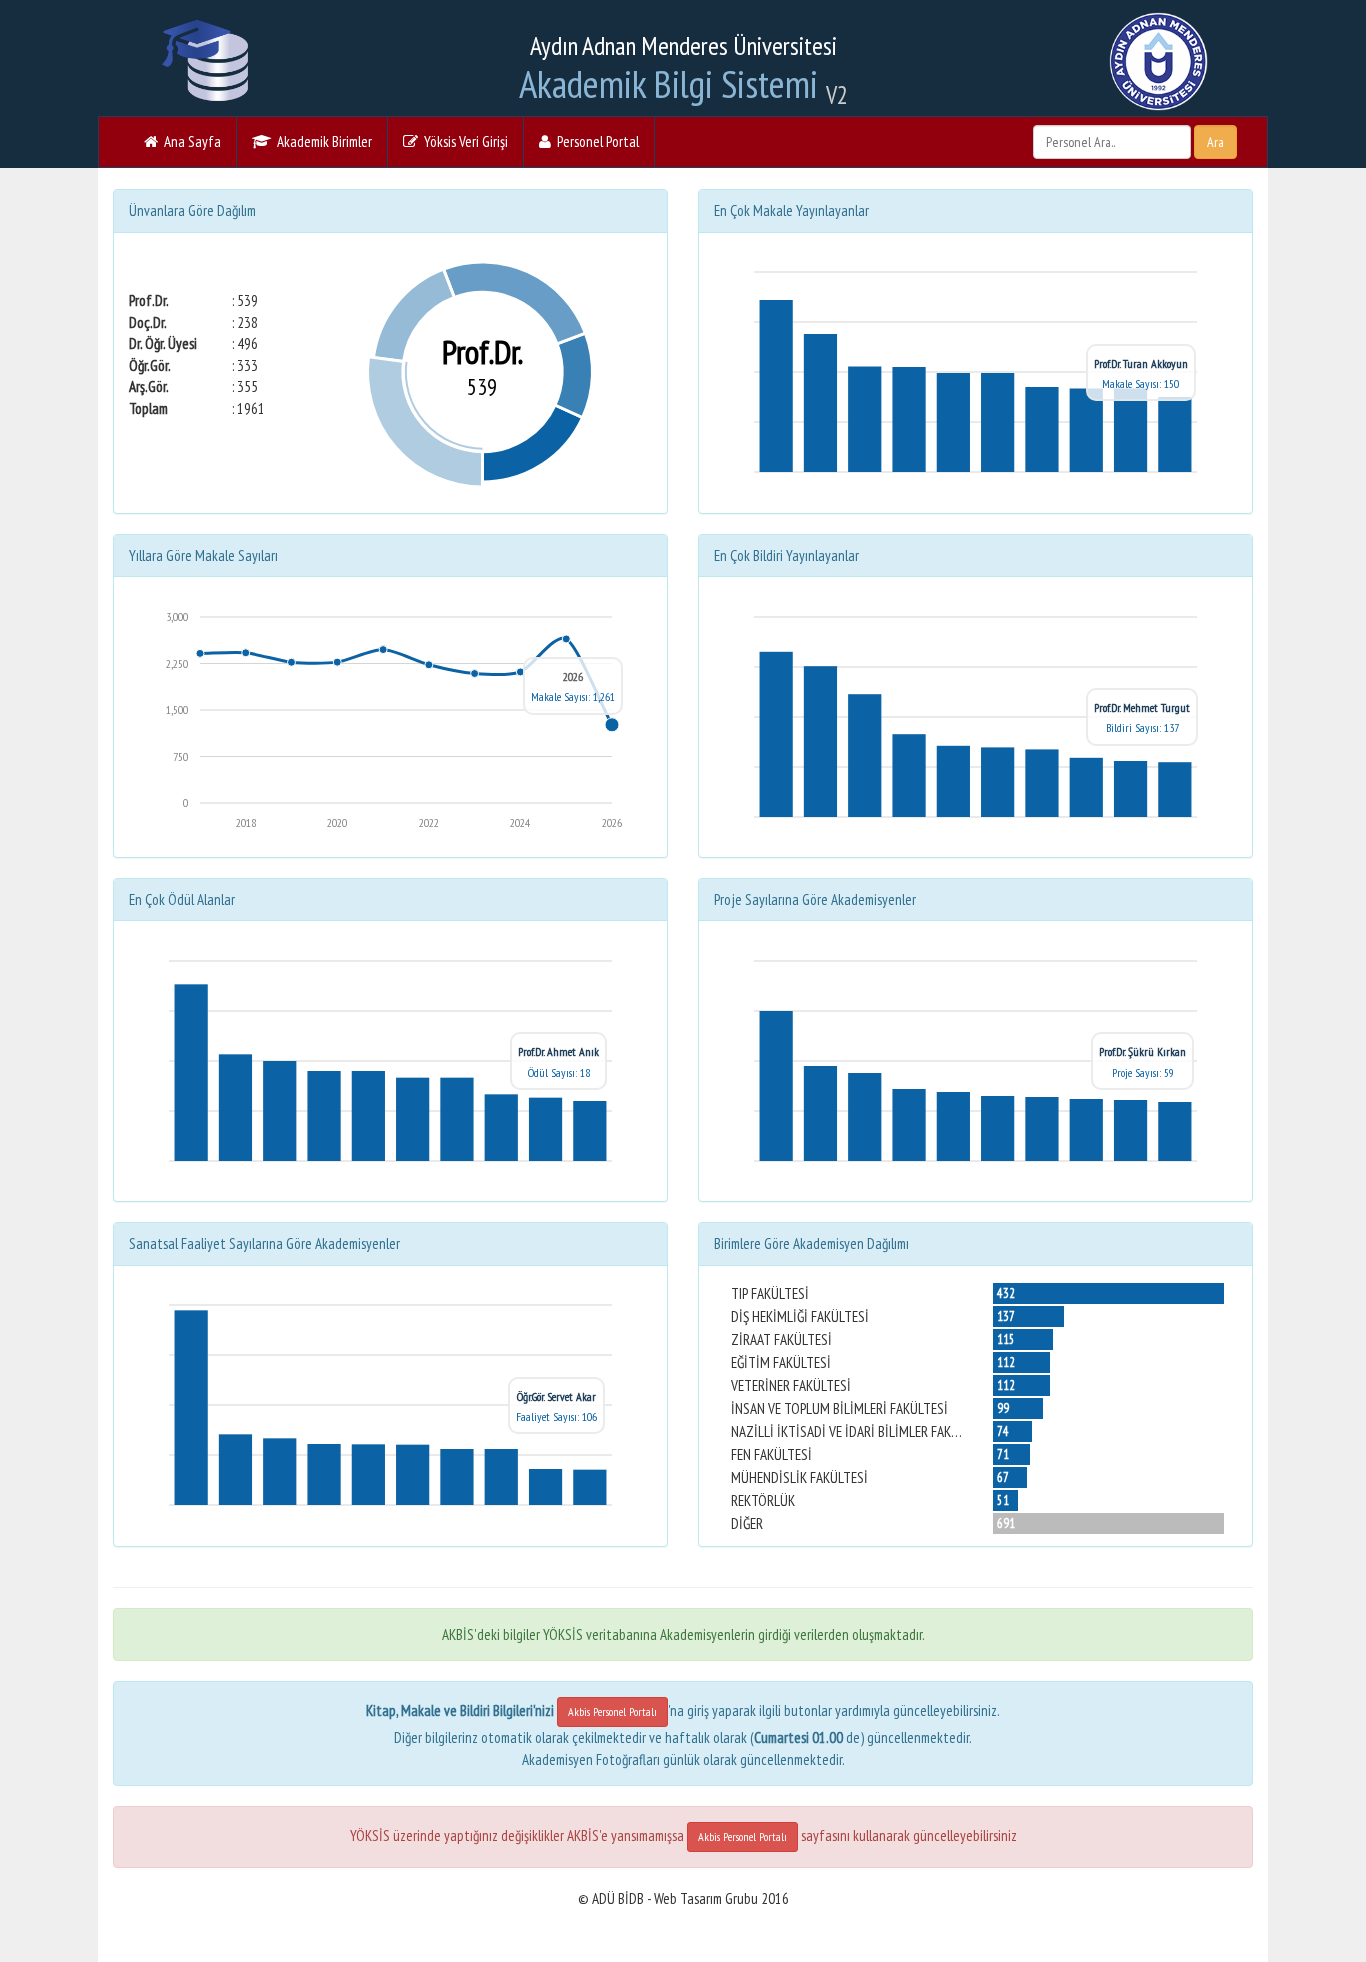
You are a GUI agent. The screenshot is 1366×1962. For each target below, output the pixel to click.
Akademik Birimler (321, 141)
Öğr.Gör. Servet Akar (556, 1396)
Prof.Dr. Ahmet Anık (558, 1051)
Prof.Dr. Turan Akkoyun (1141, 363)
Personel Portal (595, 141)
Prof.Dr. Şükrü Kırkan (1142, 1051)
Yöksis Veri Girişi (463, 141)
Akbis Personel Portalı (612, 1711)
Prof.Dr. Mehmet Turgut (1142, 707)
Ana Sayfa (189, 141)
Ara (1215, 142)
